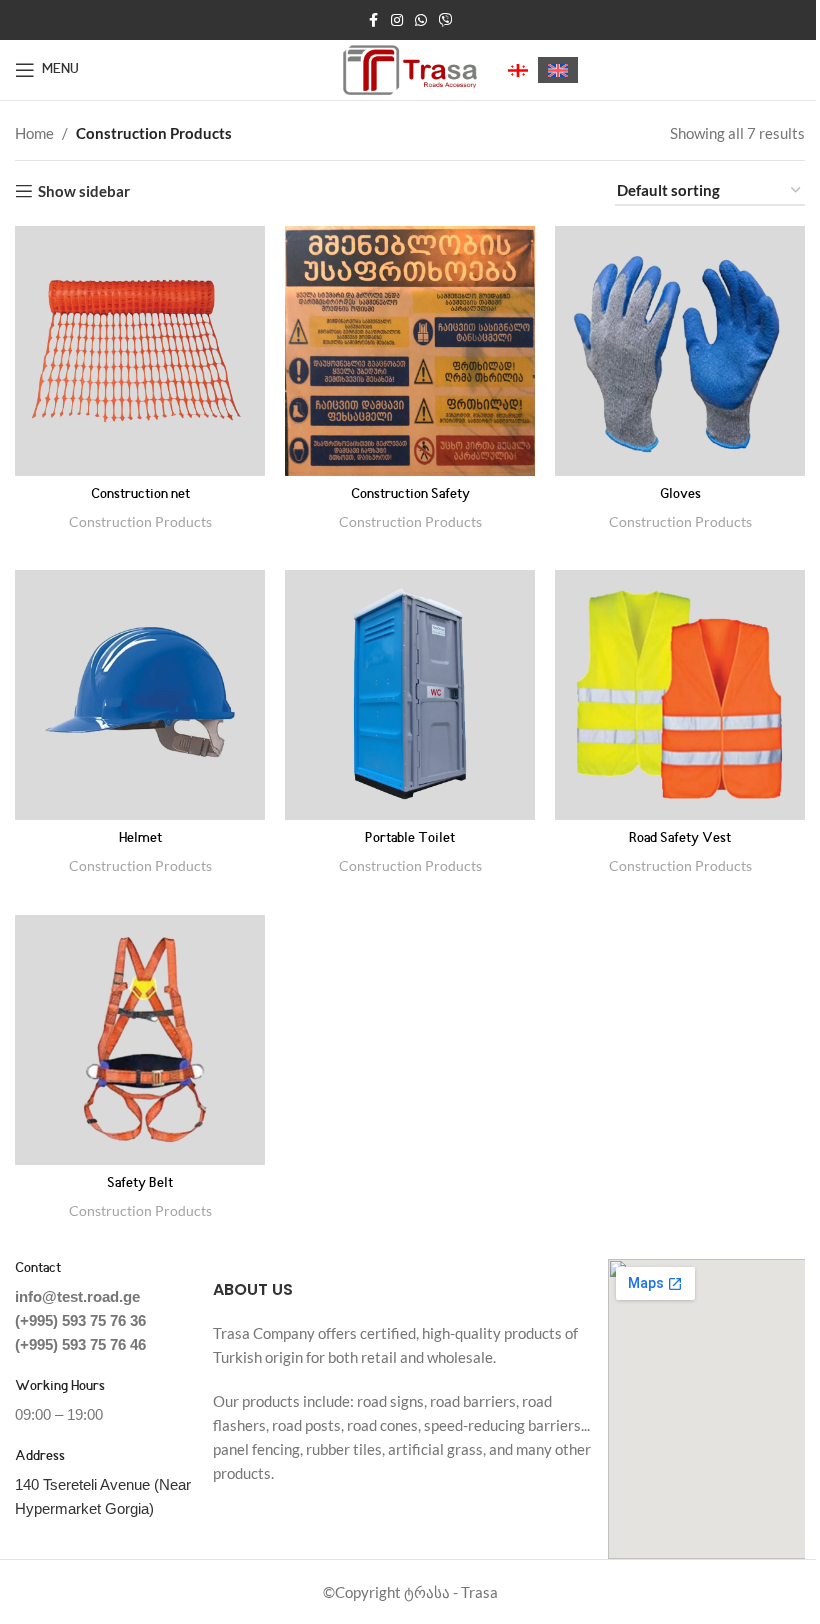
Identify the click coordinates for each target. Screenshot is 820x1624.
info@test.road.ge (77, 1296)
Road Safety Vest (680, 839)
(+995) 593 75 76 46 (80, 1344)
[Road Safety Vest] (680, 695)
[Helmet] (140, 695)
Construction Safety (410, 495)
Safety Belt (140, 1184)
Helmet (140, 839)
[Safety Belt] (140, 1040)
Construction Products (140, 521)
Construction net (140, 495)
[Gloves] (680, 351)
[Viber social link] (446, 20)
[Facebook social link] (373, 20)
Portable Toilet (410, 839)
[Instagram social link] (397, 20)
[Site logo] (410, 68)
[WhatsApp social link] (421, 20)
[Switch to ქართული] (518, 70)
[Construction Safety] (410, 351)
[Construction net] (140, 351)
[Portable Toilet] (410, 695)
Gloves (680, 495)
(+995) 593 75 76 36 (80, 1320)
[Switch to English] (558, 70)
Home (34, 133)
